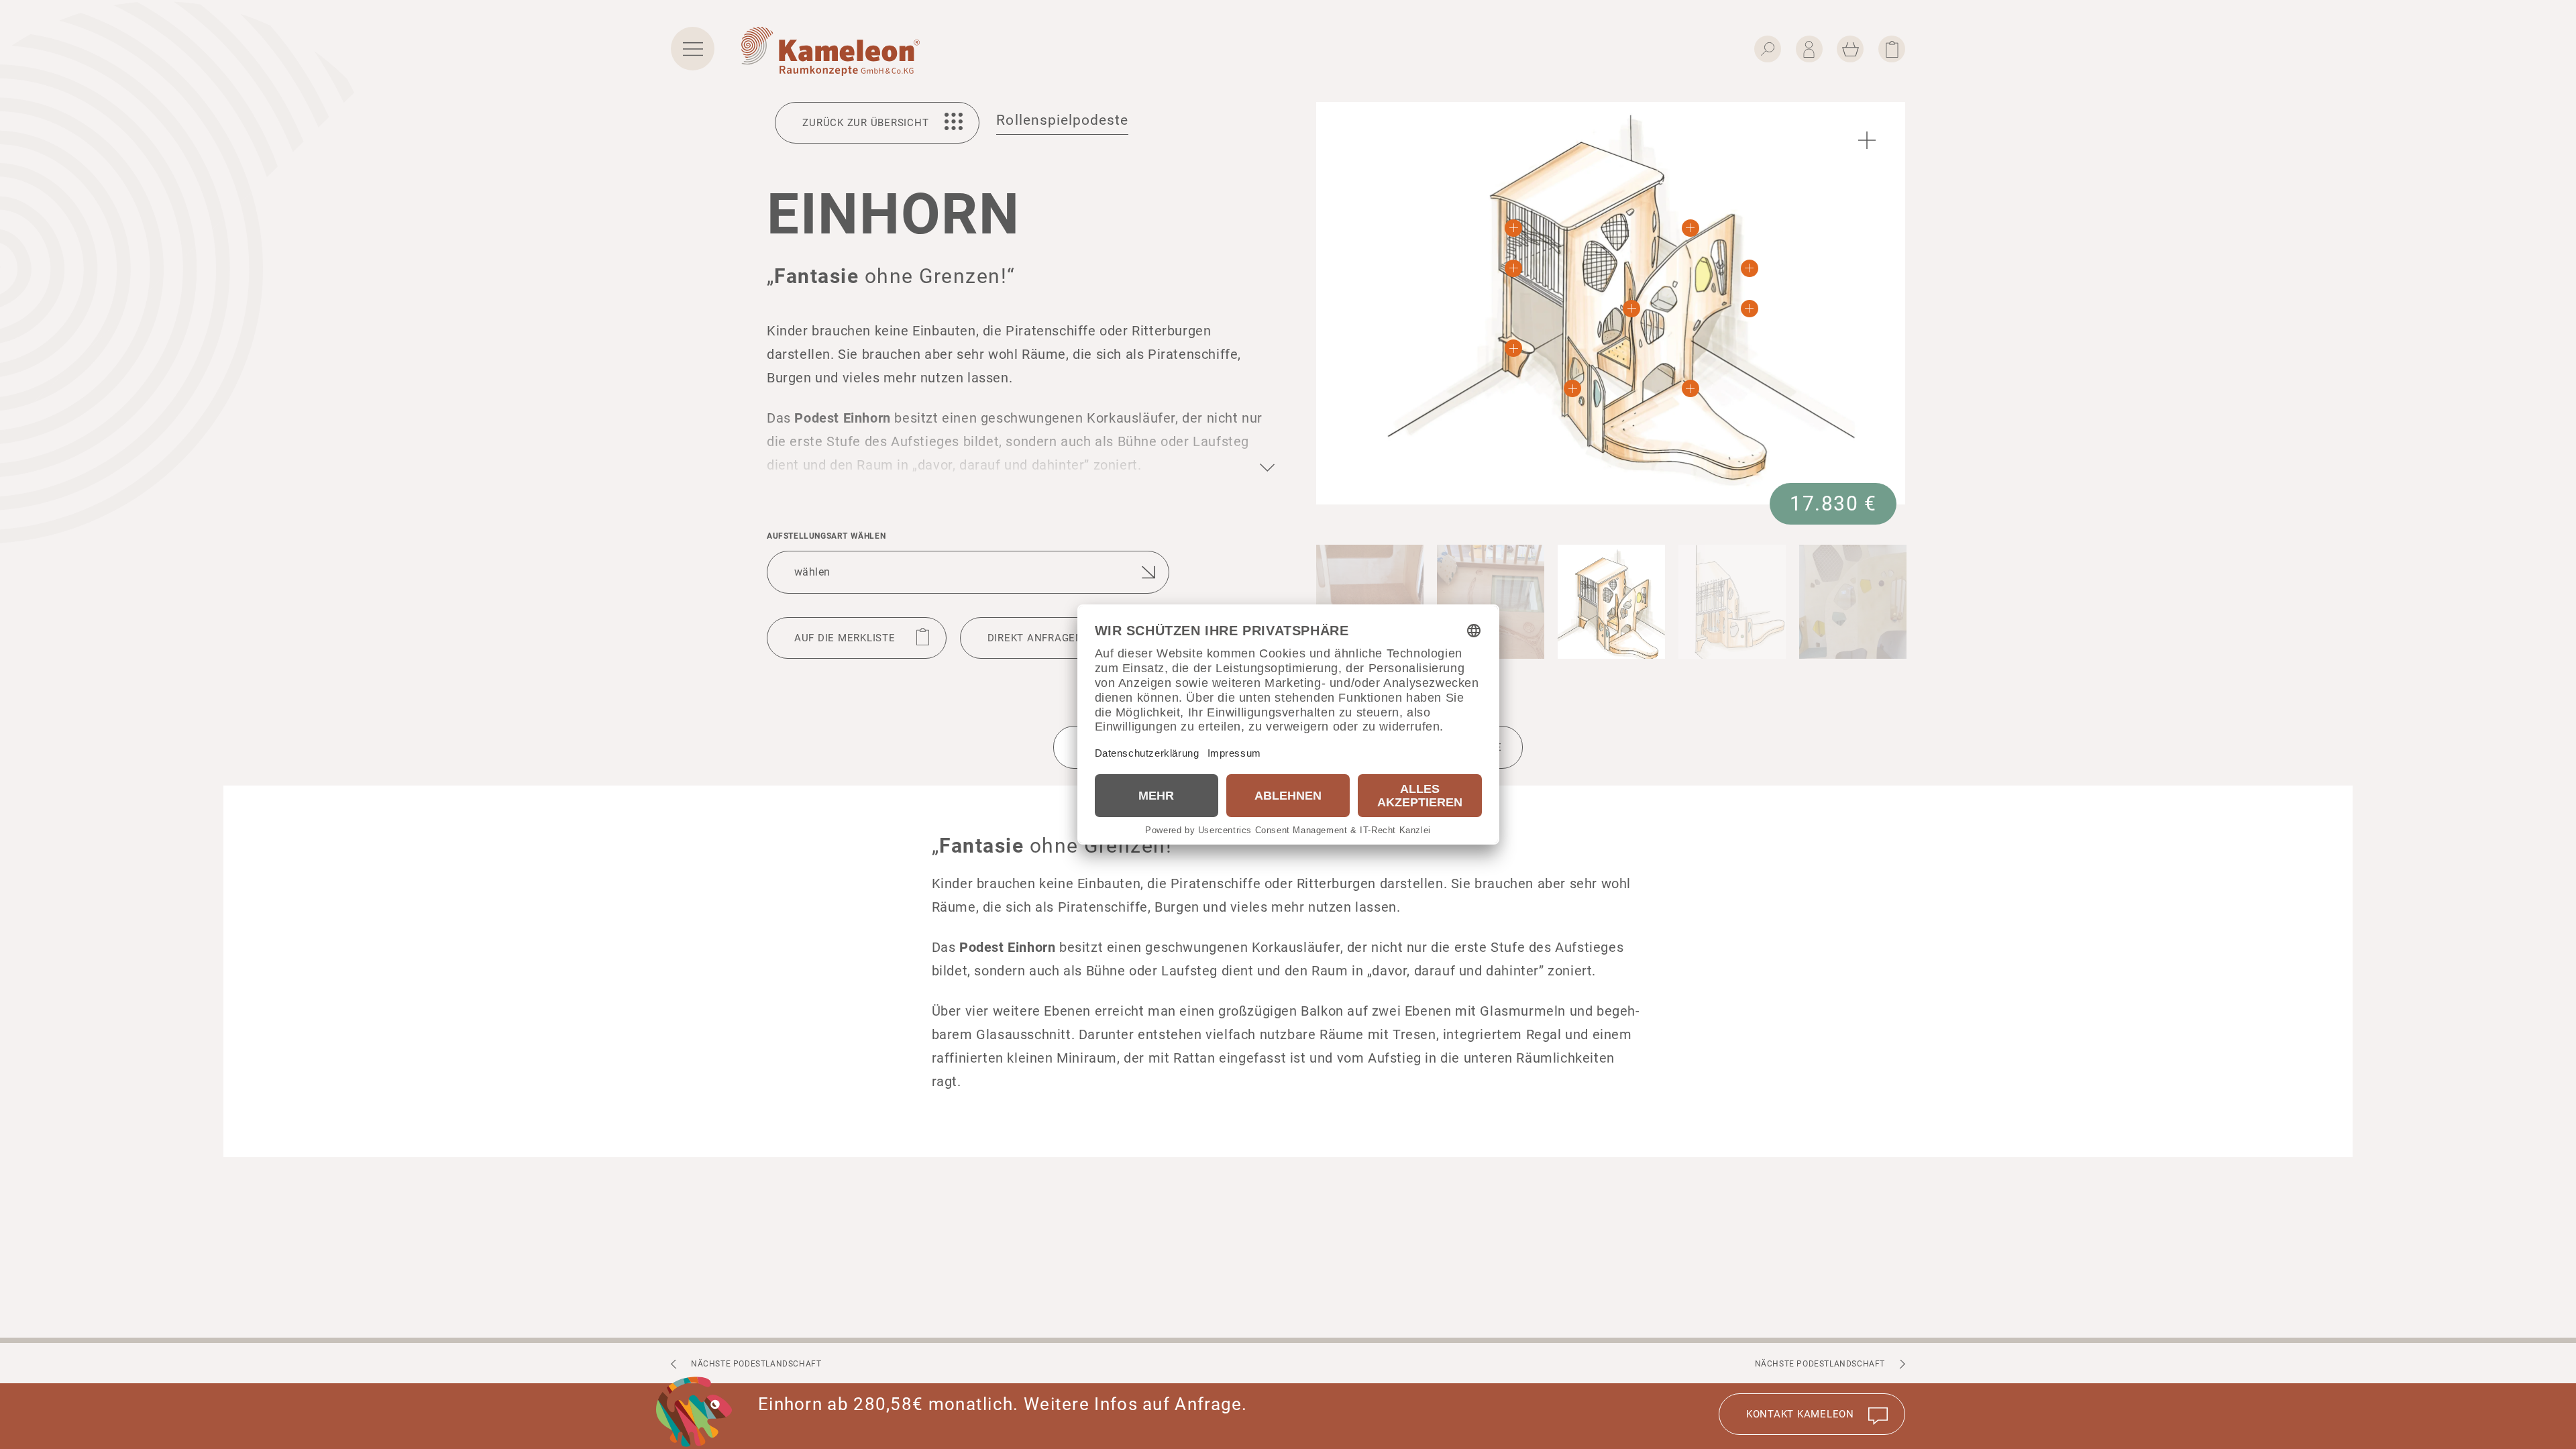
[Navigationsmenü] (693, 49)
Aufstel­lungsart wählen (826, 536)
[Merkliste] (1892, 49)
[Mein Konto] (1809, 49)
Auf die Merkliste (845, 638)
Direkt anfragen (1035, 638)
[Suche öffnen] (1768, 49)
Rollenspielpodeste (1062, 120)
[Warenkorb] (1850, 49)
